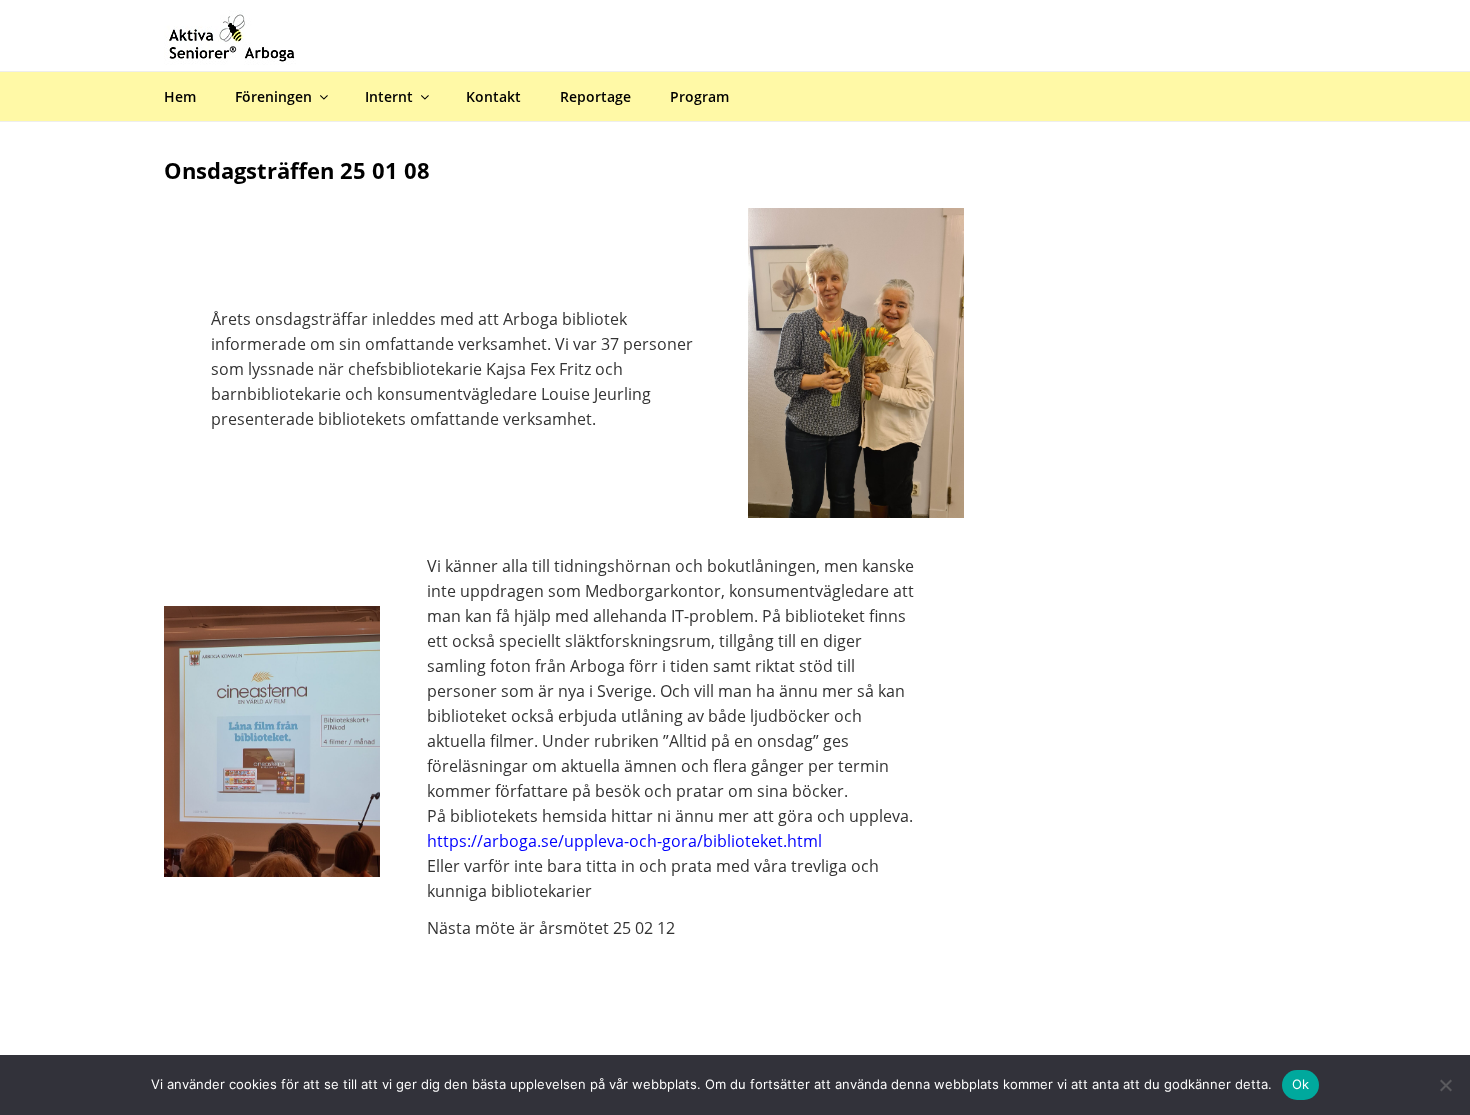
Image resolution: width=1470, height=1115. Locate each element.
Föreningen (273, 96)
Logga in (1436, 14)
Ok (1301, 1084)
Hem (180, 96)
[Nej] (1445, 1085)
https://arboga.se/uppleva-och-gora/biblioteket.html (624, 841)
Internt (389, 96)
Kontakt (493, 96)
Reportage (595, 96)
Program (699, 96)
